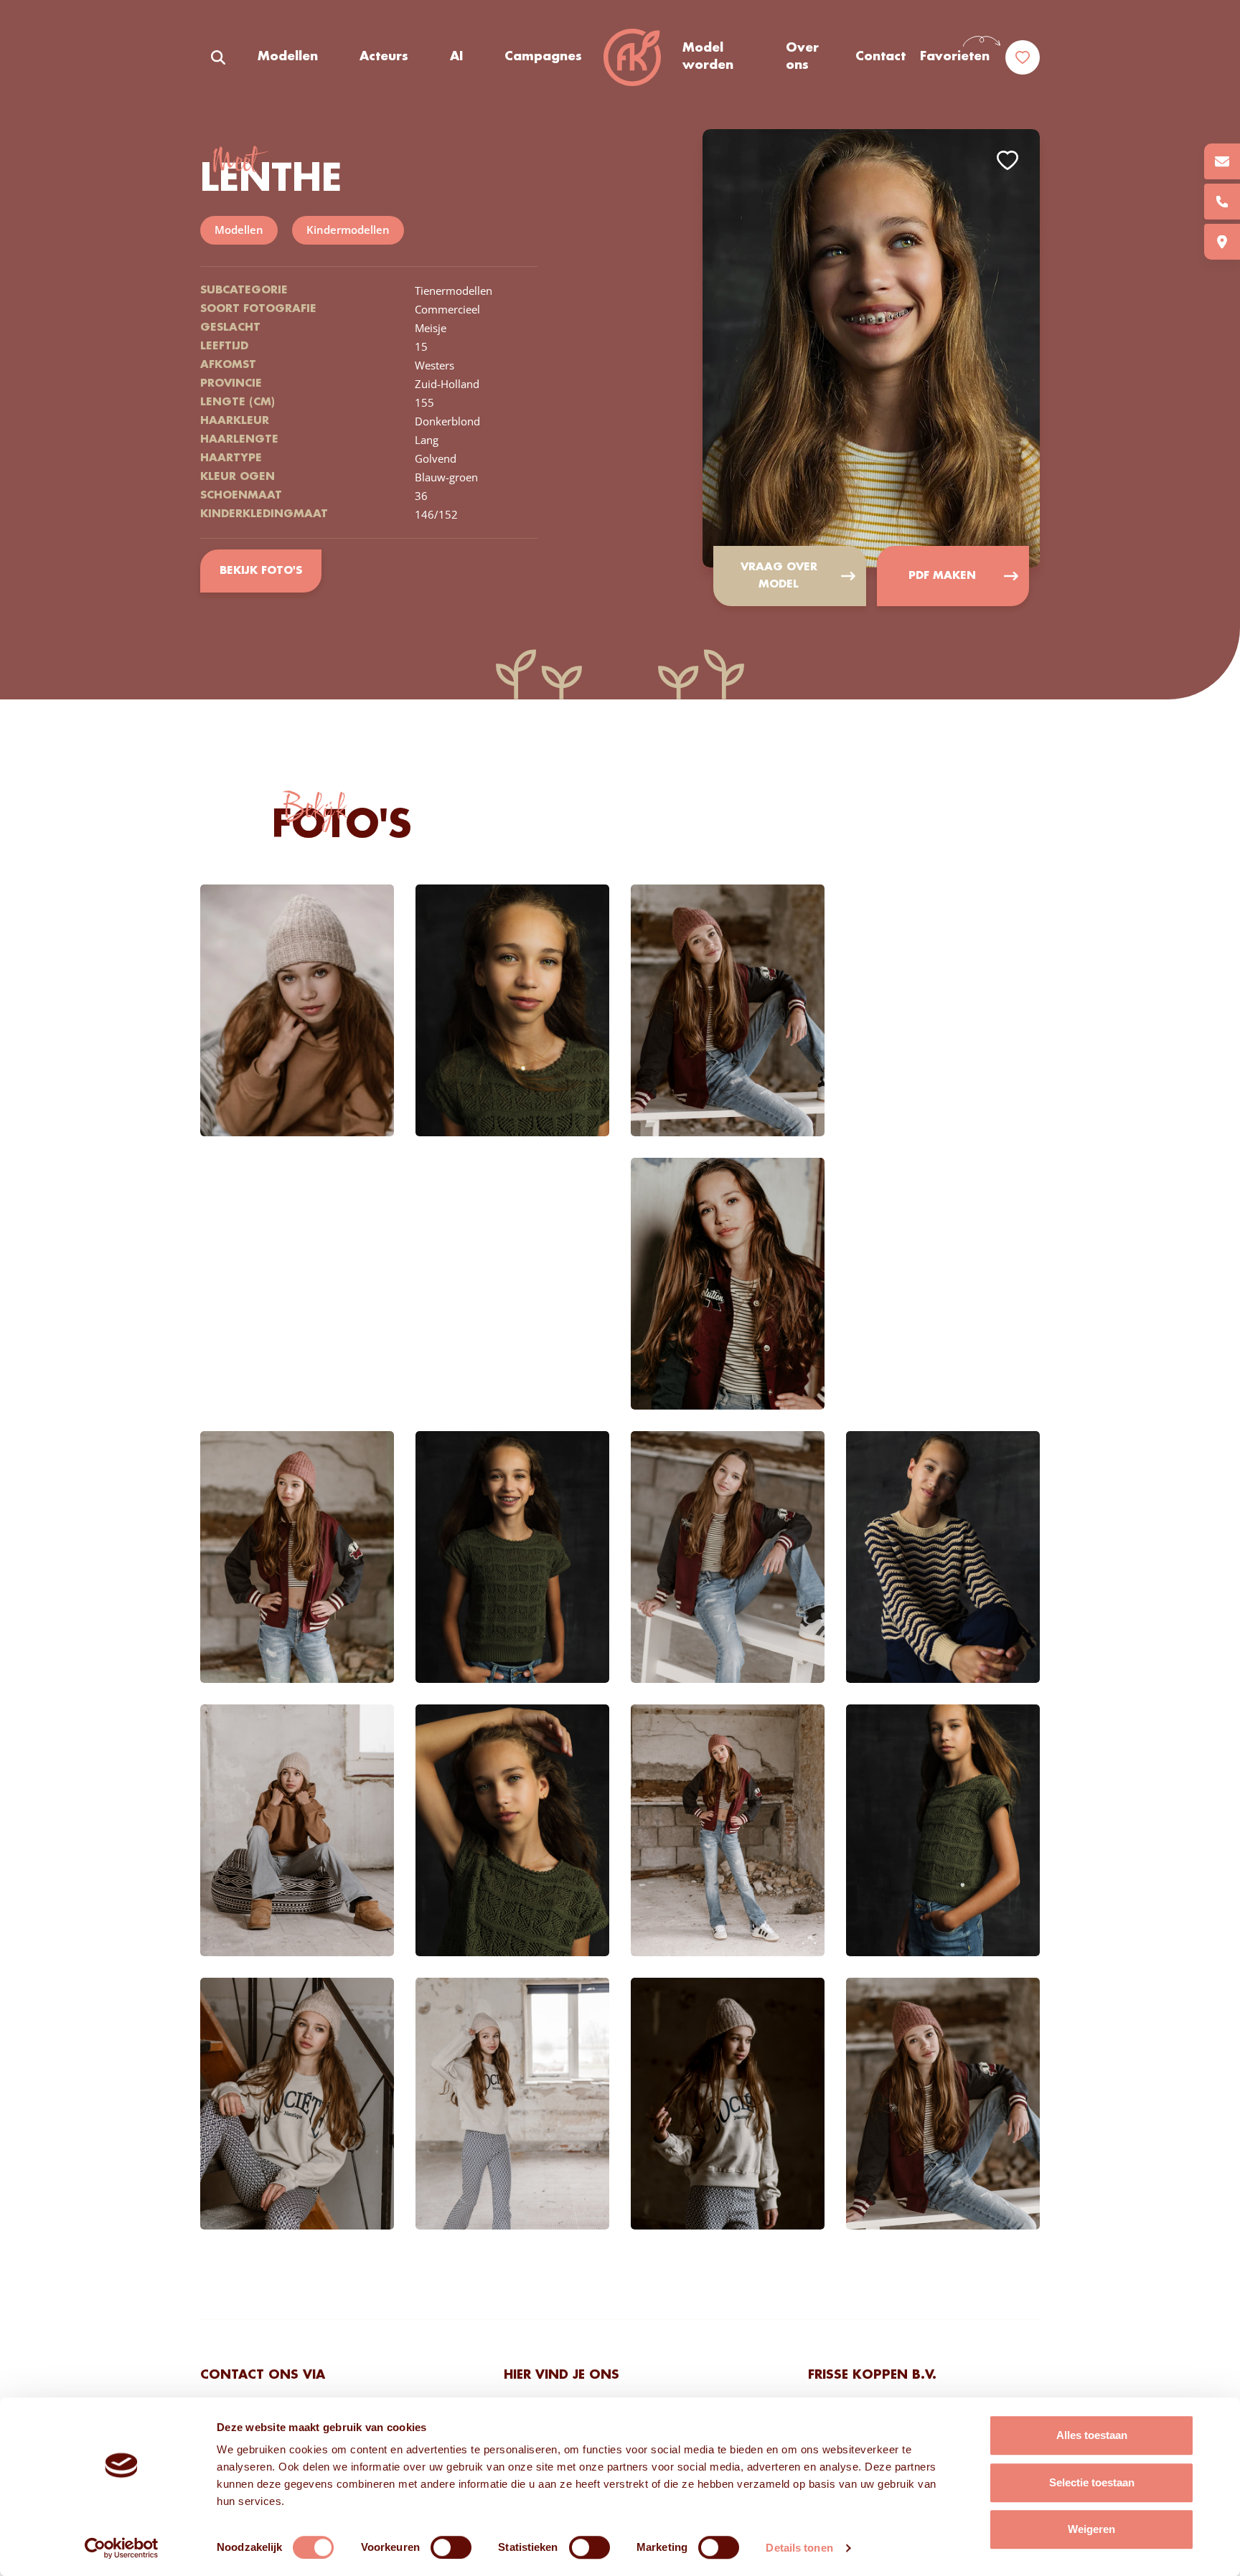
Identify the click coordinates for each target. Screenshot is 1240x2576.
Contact (880, 57)
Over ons (802, 57)
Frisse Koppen (632, 57)
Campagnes (543, 57)
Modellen (288, 57)
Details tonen (799, 2548)
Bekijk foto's (261, 571)
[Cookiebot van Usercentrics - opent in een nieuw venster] (122, 2548)
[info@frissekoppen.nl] (1222, 161)
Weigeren (1091, 2529)
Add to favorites (1007, 160)
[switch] (451, 2547)
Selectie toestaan (1092, 2482)
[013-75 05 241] (1222, 202)
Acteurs (384, 57)
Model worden (708, 57)
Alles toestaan (1092, 2435)
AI (456, 57)
